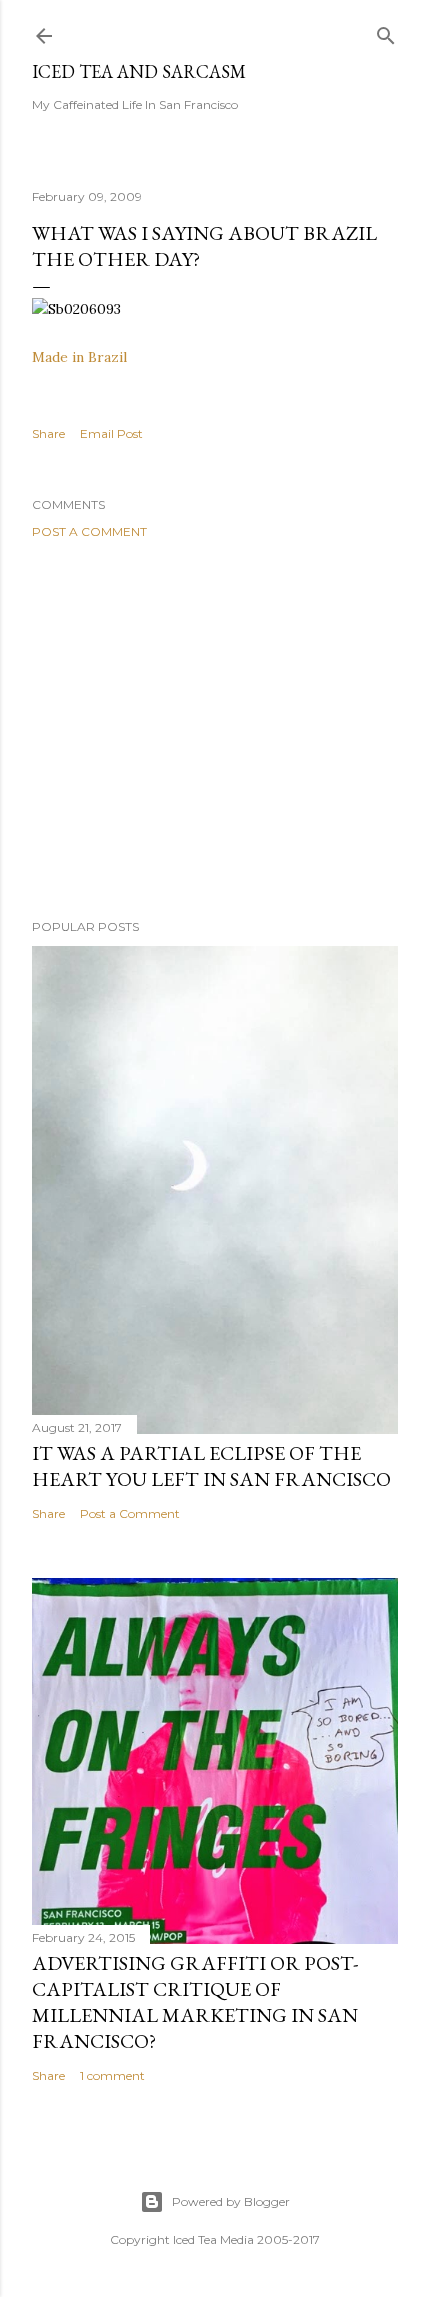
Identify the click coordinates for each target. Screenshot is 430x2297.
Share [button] (48, 433)
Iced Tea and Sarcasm (139, 71)
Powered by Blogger (231, 2201)
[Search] (386, 31)
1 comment (112, 2075)
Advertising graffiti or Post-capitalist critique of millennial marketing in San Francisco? (195, 2002)
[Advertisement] (215, 729)
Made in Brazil (79, 357)
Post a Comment (89, 531)
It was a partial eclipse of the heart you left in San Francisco (211, 1466)
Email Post (111, 433)
